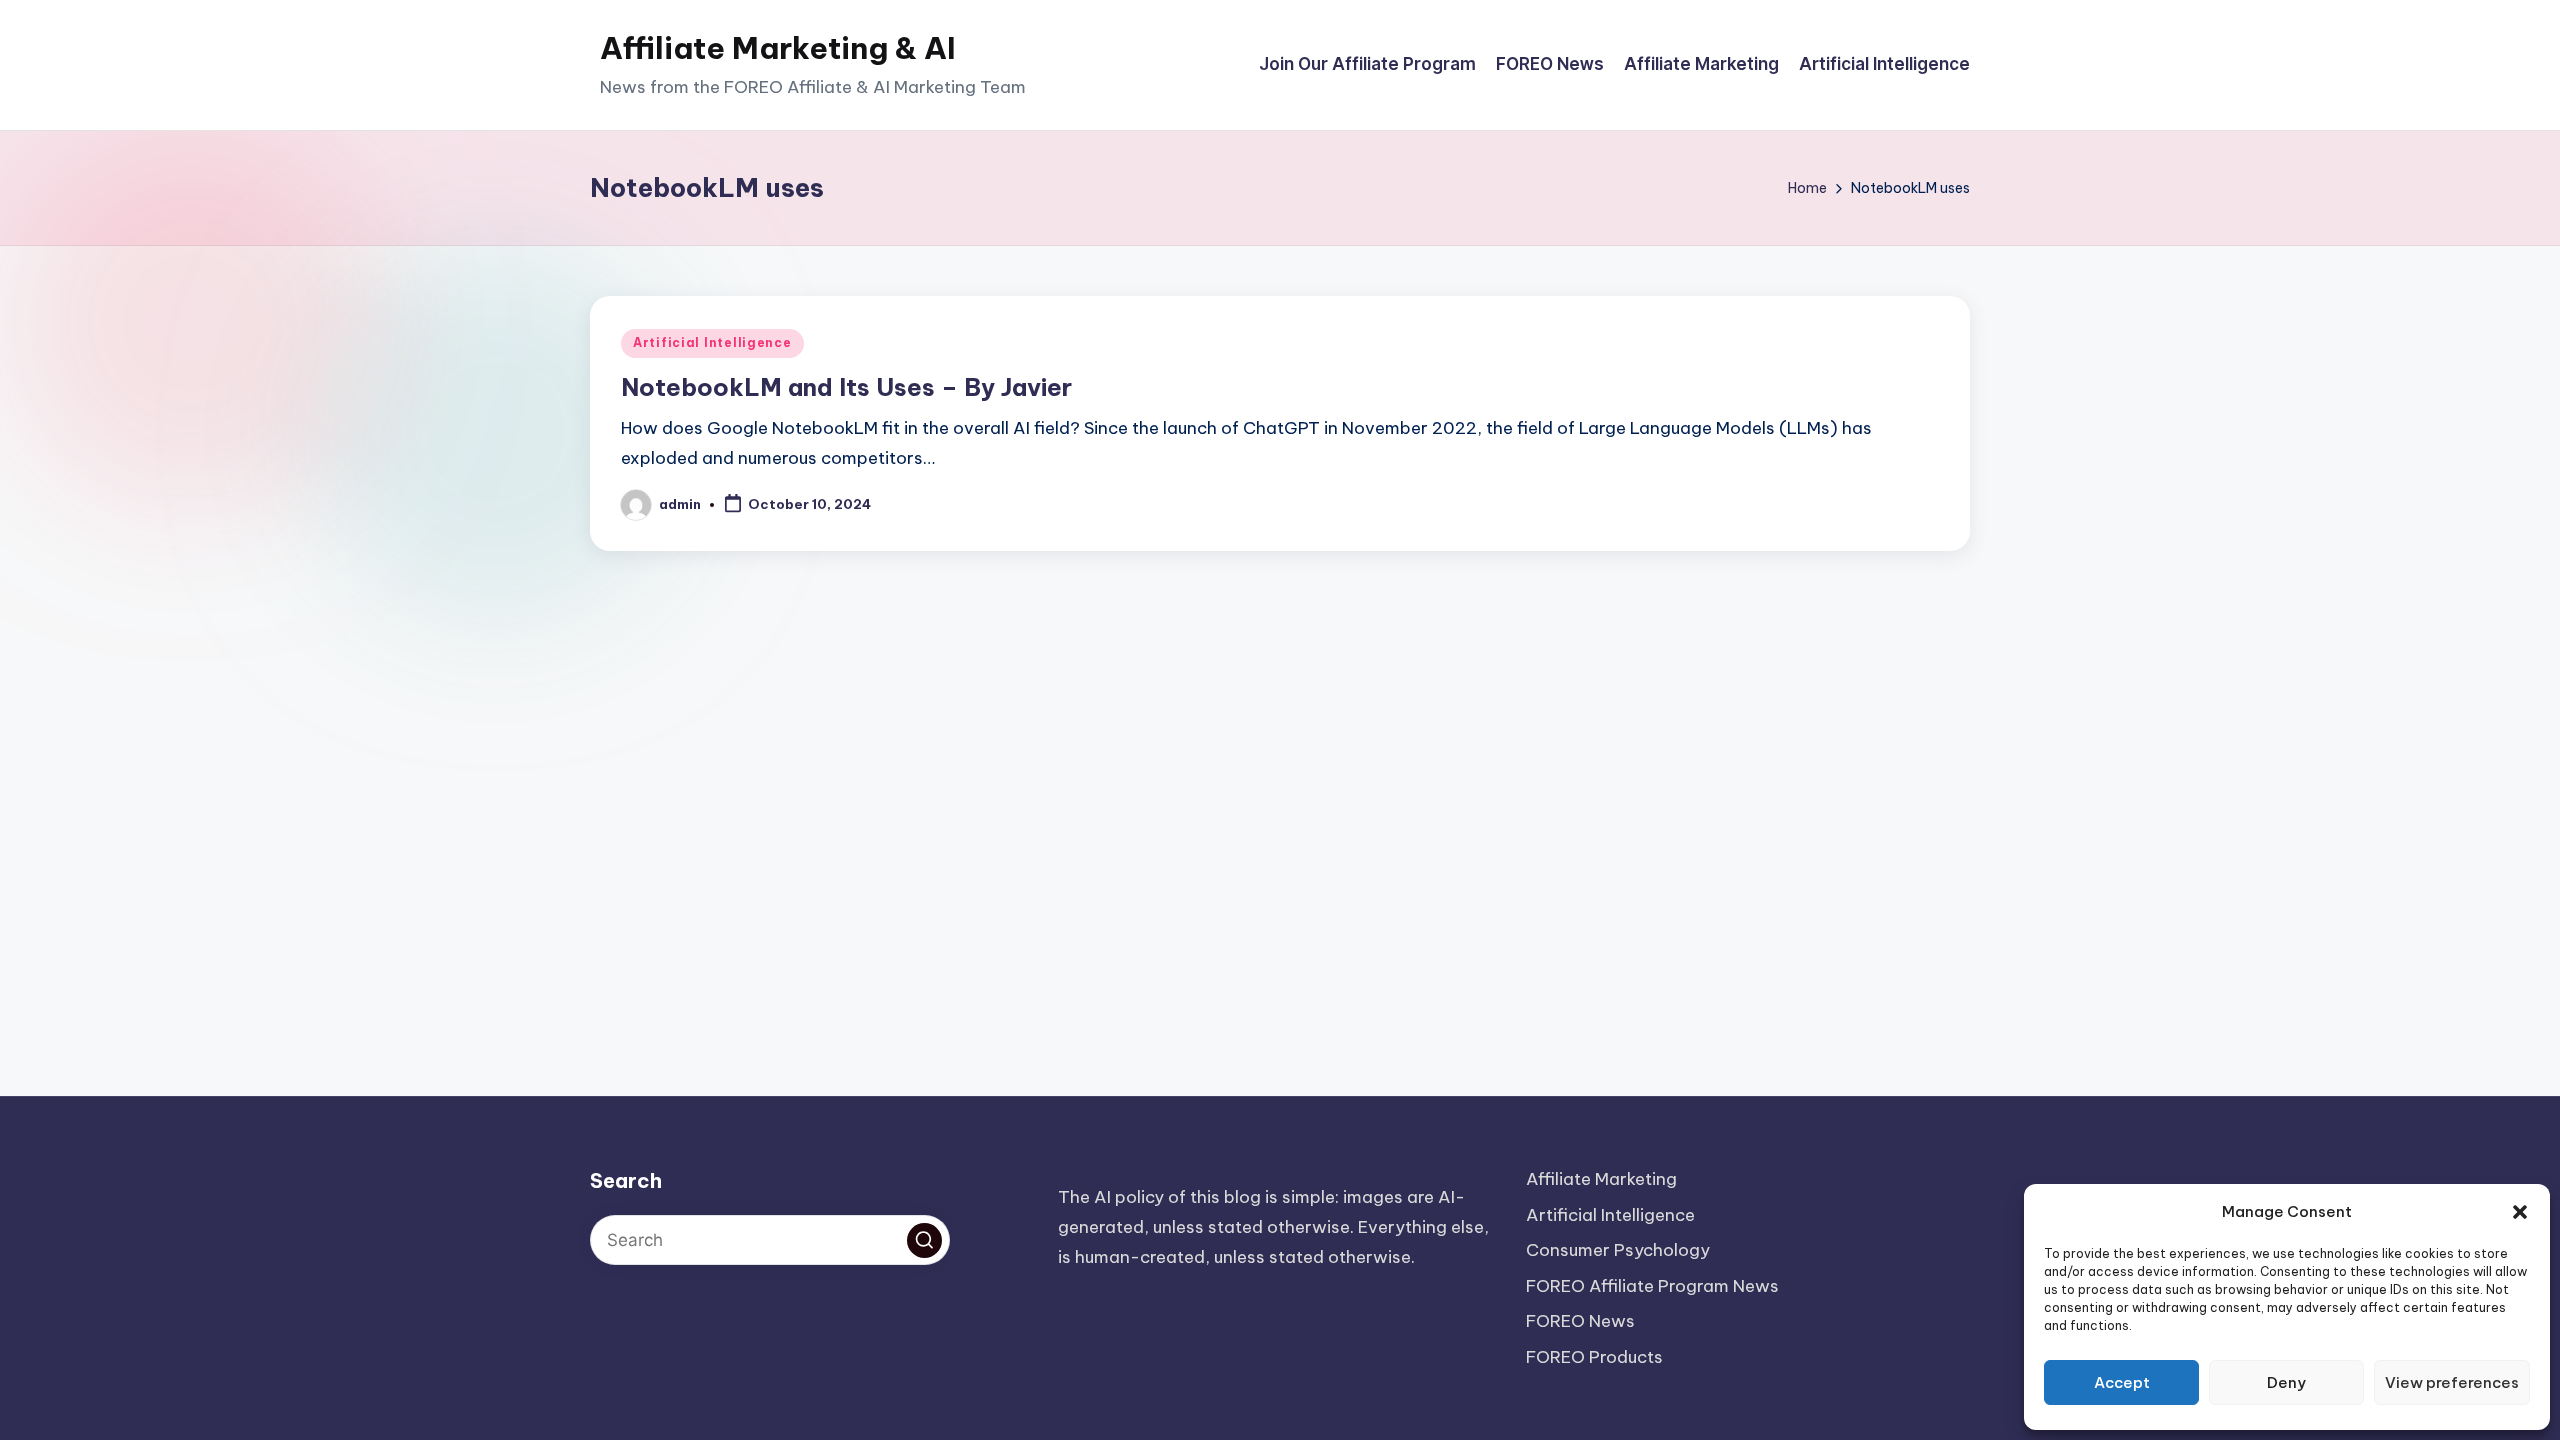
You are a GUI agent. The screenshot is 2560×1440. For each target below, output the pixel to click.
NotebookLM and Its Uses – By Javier (846, 387)
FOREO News (1580, 1321)
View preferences (2452, 1382)
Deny (2286, 1382)
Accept (2122, 1382)
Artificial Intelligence (712, 342)
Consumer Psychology (1618, 1250)
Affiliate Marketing (1601, 1179)
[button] (2520, 1212)
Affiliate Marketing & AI (778, 48)
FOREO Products (1594, 1357)
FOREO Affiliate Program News (1652, 1286)
